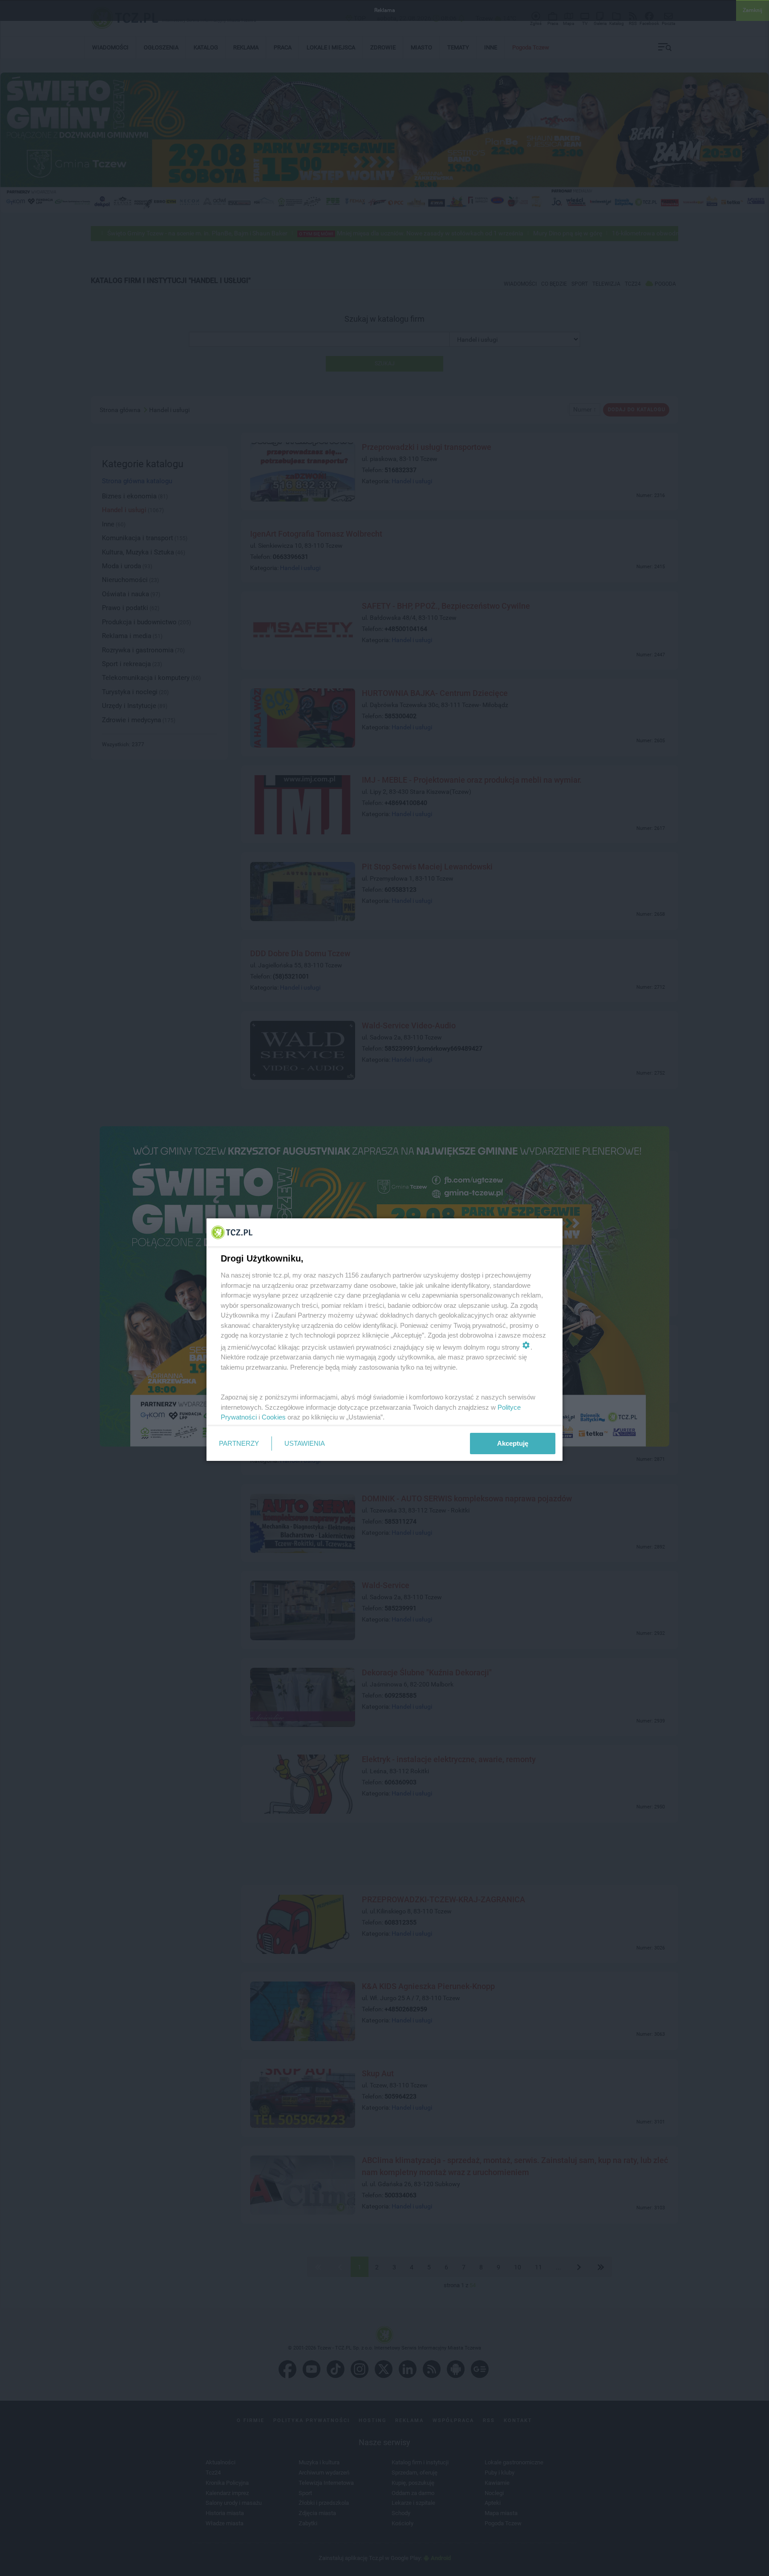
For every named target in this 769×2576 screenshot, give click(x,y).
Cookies (274, 1417)
